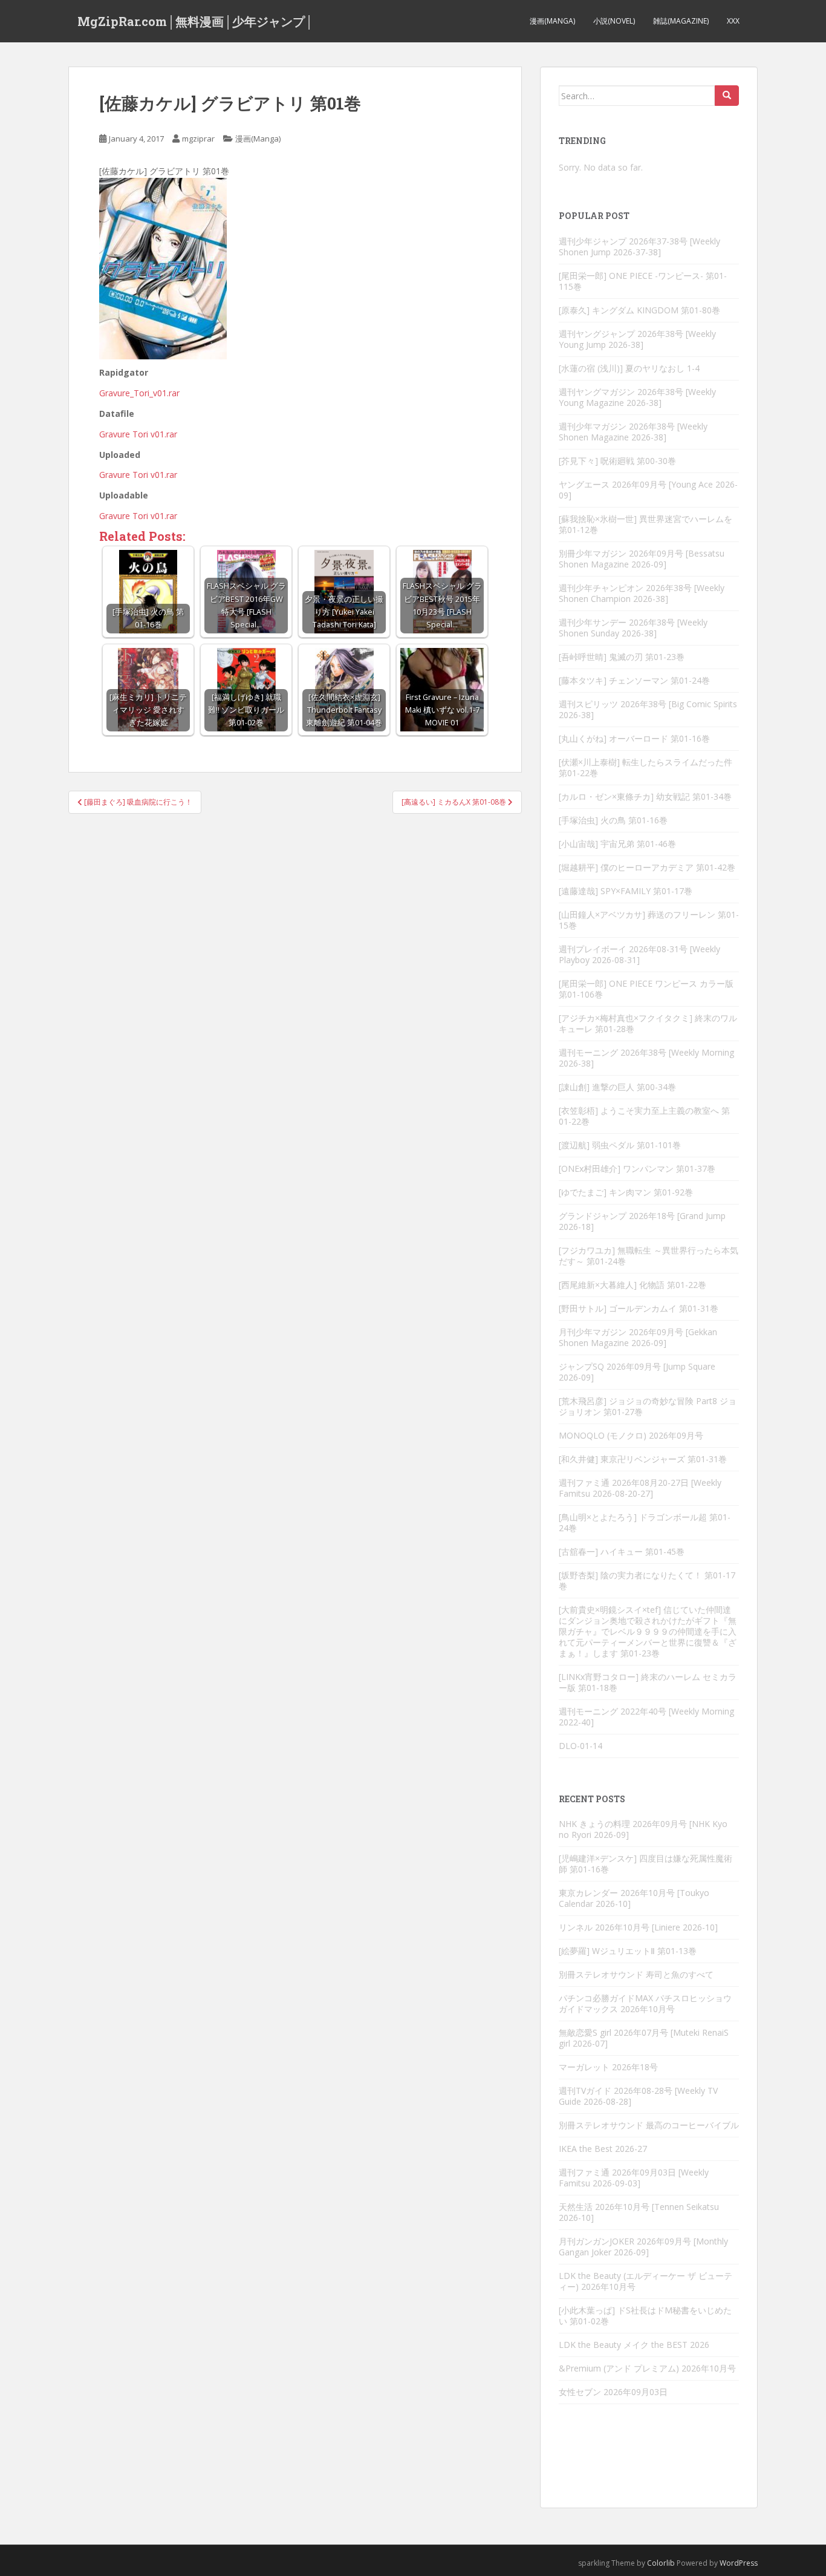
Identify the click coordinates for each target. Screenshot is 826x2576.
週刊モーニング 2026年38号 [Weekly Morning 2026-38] (646, 1058)
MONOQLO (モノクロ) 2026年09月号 (631, 1435)
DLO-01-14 (580, 1746)
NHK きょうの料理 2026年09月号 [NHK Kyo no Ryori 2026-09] (643, 1829)
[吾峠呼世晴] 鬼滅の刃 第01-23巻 (622, 657)
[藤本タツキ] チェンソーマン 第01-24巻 (634, 680)
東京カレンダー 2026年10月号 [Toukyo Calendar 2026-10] (634, 1898)
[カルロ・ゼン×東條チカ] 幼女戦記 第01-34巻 (645, 796)
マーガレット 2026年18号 (608, 2067)
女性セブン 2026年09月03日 (613, 2392)
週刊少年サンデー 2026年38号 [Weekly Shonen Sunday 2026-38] (633, 628)
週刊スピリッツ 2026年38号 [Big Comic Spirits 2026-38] (648, 709)
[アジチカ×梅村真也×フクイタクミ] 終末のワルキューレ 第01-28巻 (648, 1023)
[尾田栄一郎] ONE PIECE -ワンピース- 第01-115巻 (643, 281)
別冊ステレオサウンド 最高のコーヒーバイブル (649, 2125)
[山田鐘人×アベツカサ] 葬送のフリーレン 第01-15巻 (649, 920)
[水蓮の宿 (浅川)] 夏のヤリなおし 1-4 (629, 368)
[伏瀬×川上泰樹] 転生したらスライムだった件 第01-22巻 (646, 767)
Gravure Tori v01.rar (138, 434)
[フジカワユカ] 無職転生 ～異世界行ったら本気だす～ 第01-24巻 (649, 1256)
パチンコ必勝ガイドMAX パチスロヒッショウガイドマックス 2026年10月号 (645, 2003)
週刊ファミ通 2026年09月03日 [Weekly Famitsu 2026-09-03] (634, 2178)
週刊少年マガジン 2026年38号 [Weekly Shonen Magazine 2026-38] (633, 432)
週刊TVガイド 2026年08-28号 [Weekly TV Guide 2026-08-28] (638, 2096)
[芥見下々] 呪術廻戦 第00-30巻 (617, 461)
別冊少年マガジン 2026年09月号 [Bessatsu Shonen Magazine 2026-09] (642, 559)
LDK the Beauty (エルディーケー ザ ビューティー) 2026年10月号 (646, 2281)
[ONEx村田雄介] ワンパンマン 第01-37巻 (637, 1169)
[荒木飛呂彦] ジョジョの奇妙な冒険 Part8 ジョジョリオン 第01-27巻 (648, 1406)
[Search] (727, 96)
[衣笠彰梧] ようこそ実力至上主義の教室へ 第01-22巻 (644, 1116)
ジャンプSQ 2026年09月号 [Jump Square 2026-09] (637, 1372)
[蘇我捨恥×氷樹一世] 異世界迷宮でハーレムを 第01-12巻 (646, 524)
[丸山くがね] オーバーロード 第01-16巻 (634, 738)
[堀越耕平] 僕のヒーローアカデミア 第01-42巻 (647, 867)
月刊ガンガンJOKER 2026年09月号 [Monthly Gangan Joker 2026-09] (643, 2247)
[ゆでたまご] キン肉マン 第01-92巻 (626, 1192)
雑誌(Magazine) (681, 21)
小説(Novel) (614, 21)
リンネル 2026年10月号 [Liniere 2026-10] (638, 1927)
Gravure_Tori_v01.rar (139, 393)
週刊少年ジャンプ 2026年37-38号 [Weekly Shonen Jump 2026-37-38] (639, 247)
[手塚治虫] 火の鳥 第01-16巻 (613, 820)
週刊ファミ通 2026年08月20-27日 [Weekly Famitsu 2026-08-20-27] (640, 1488)
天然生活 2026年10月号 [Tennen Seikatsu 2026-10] (639, 2212)
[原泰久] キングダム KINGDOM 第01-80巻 (639, 310)
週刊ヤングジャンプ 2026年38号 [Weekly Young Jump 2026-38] (637, 339)
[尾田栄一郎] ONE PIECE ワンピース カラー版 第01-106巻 (646, 989)
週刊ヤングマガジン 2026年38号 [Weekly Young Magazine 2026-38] (637, 397)
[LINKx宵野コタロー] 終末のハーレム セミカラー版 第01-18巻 (648, 1682)
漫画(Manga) (552, 21)
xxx (733, 21)
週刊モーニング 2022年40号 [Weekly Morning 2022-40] (646, 1717)
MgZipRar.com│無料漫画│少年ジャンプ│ (195, 21)
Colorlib (661, 2563)
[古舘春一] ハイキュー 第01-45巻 (622, 1551)
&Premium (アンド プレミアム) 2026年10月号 (647, 2368)
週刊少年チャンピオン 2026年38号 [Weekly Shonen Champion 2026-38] (642, 593)
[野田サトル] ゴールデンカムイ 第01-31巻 (639, 1308)
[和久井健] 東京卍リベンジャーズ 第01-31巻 (643, 1459)
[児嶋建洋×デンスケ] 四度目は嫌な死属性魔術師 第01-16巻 (646, 1864)
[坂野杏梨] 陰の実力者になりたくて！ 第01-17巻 (647, 1581)
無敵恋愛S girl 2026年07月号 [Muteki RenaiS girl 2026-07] (644, 2038)
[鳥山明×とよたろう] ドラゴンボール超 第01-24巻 (645, 1522)
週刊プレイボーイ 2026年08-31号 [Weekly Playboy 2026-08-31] (639, 954)
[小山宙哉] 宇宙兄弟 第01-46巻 (617, 844)
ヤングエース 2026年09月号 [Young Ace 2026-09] (648, 490)
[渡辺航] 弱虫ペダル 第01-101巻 (620, 1145)
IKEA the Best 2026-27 (603, 2149)
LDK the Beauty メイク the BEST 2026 (634, 2345)
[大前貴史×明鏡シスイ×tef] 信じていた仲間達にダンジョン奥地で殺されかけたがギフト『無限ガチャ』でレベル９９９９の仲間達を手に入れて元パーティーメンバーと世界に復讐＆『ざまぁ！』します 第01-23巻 (648, 1631)
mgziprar (198, 139)
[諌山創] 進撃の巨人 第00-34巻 (617, 1087)
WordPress (739, 2563)
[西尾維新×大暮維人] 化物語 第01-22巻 (633, 1285)
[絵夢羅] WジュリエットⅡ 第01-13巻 (628, 1951)
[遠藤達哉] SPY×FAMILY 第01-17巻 (626, 891)
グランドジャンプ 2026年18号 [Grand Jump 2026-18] (642, 1221)
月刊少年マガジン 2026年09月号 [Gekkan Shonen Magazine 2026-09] (638, 1337)
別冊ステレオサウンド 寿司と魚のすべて (636, 1974)
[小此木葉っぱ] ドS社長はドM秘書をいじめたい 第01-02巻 (645, 2316)
